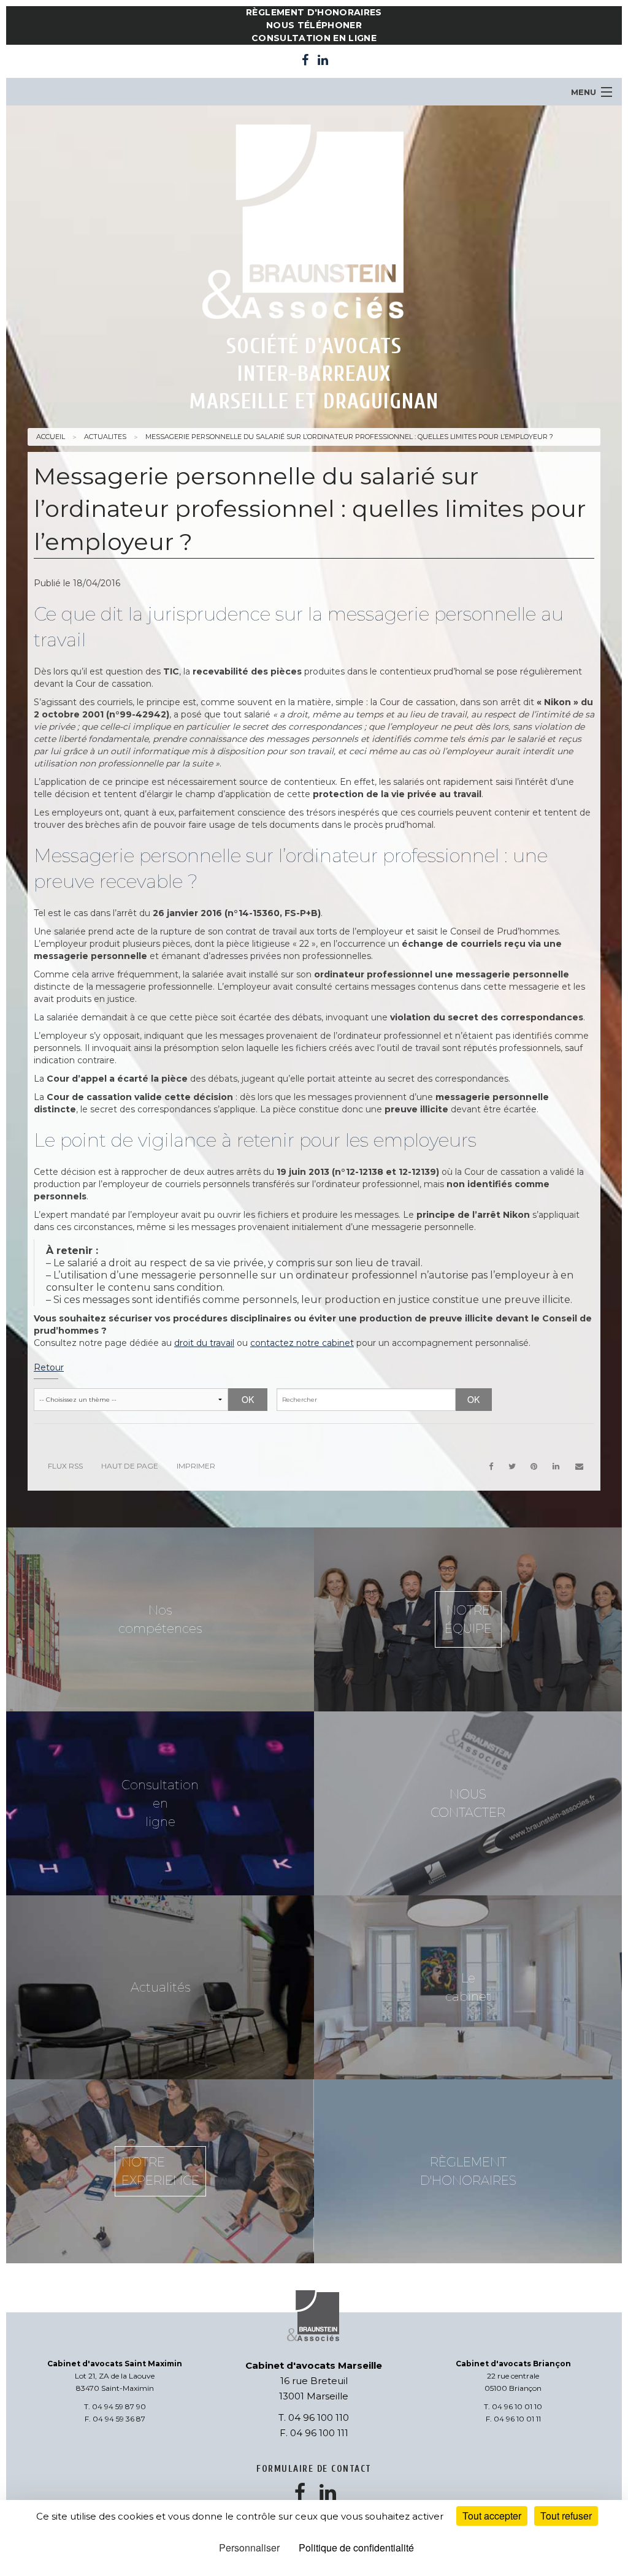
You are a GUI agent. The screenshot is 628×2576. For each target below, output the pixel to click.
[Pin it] (534, 1466)
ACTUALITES (105, 437)
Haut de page (130, 1466)
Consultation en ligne (314, 38)
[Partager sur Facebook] (491, 1466)
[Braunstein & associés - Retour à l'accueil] (314, 225)
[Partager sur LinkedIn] (556, 1466)
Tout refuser (566, 2516)
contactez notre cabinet (302, 1343)
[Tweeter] (512, 1466)
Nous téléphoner (314, 25)
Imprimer (196, 1466)
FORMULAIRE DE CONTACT (314, 2469)
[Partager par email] (579, 1466)
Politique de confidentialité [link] (356, 2547)
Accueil (51, 437)
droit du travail (204, 1343)
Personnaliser (249, 2547)
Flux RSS (65, 1466)
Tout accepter (492, 2516)
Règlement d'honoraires (314, 12)
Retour (49, 1367)
